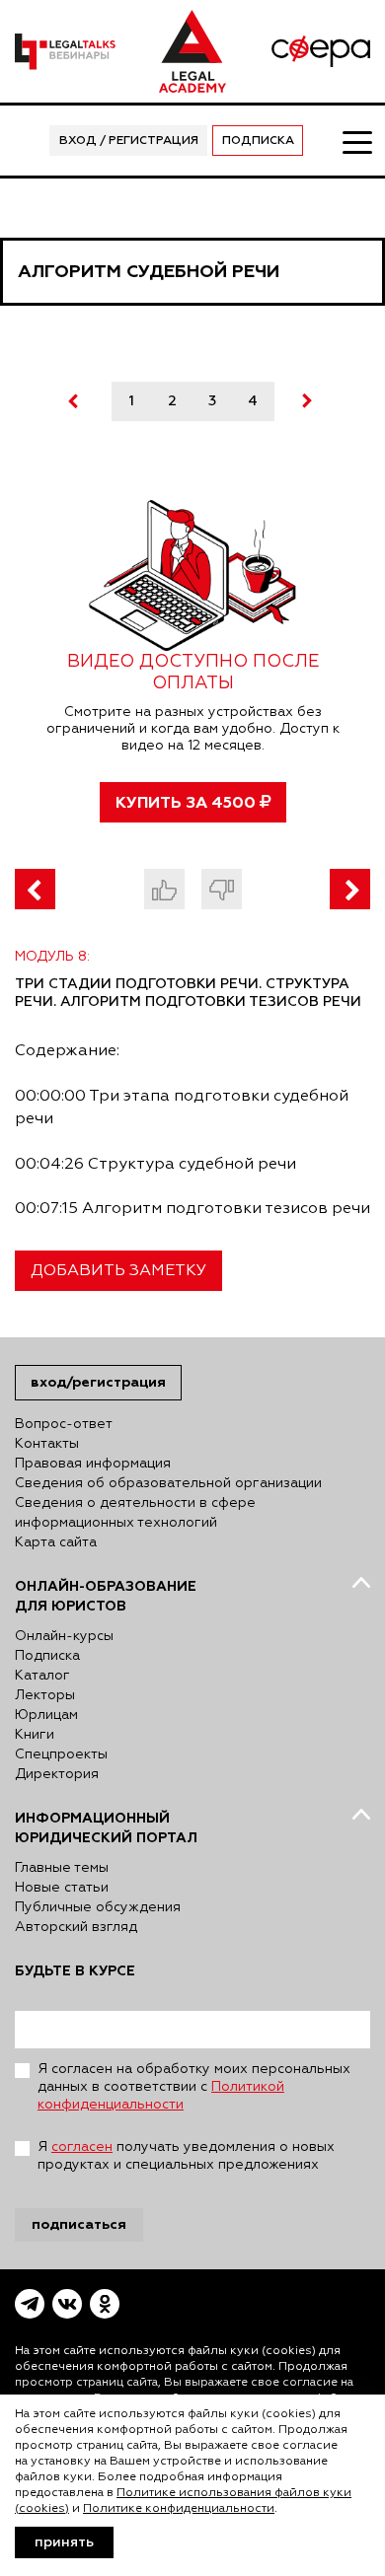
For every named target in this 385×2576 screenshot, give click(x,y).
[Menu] (356, 141)
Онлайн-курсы (64, 1636)
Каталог (42, 1676)
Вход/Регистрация (98, 1382)
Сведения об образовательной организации (168, 1483)
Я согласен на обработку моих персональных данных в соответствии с (194, 2087)
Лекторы (45, 1695)
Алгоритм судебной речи (149, 272)
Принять (64, 2542)
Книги (35, 1735)
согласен (82, 2147)
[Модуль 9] (350, 889)
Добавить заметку (118, 1271)
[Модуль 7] (35, 889)
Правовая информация (93, 1464)
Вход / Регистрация (129, 141)
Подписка (258, 141)
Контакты (47, 1444)
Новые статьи (62, 1888)
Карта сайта (56, 1542)
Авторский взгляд (76, 1927)
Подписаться (79, 2224)
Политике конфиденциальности (179, 2509)
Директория (57, 1774)
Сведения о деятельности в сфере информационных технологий (135, 1513)
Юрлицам (46, 1715)
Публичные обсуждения (98, 1907)
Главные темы (62, 1868)
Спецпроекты (61, 1754)
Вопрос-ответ (64, 1424)
